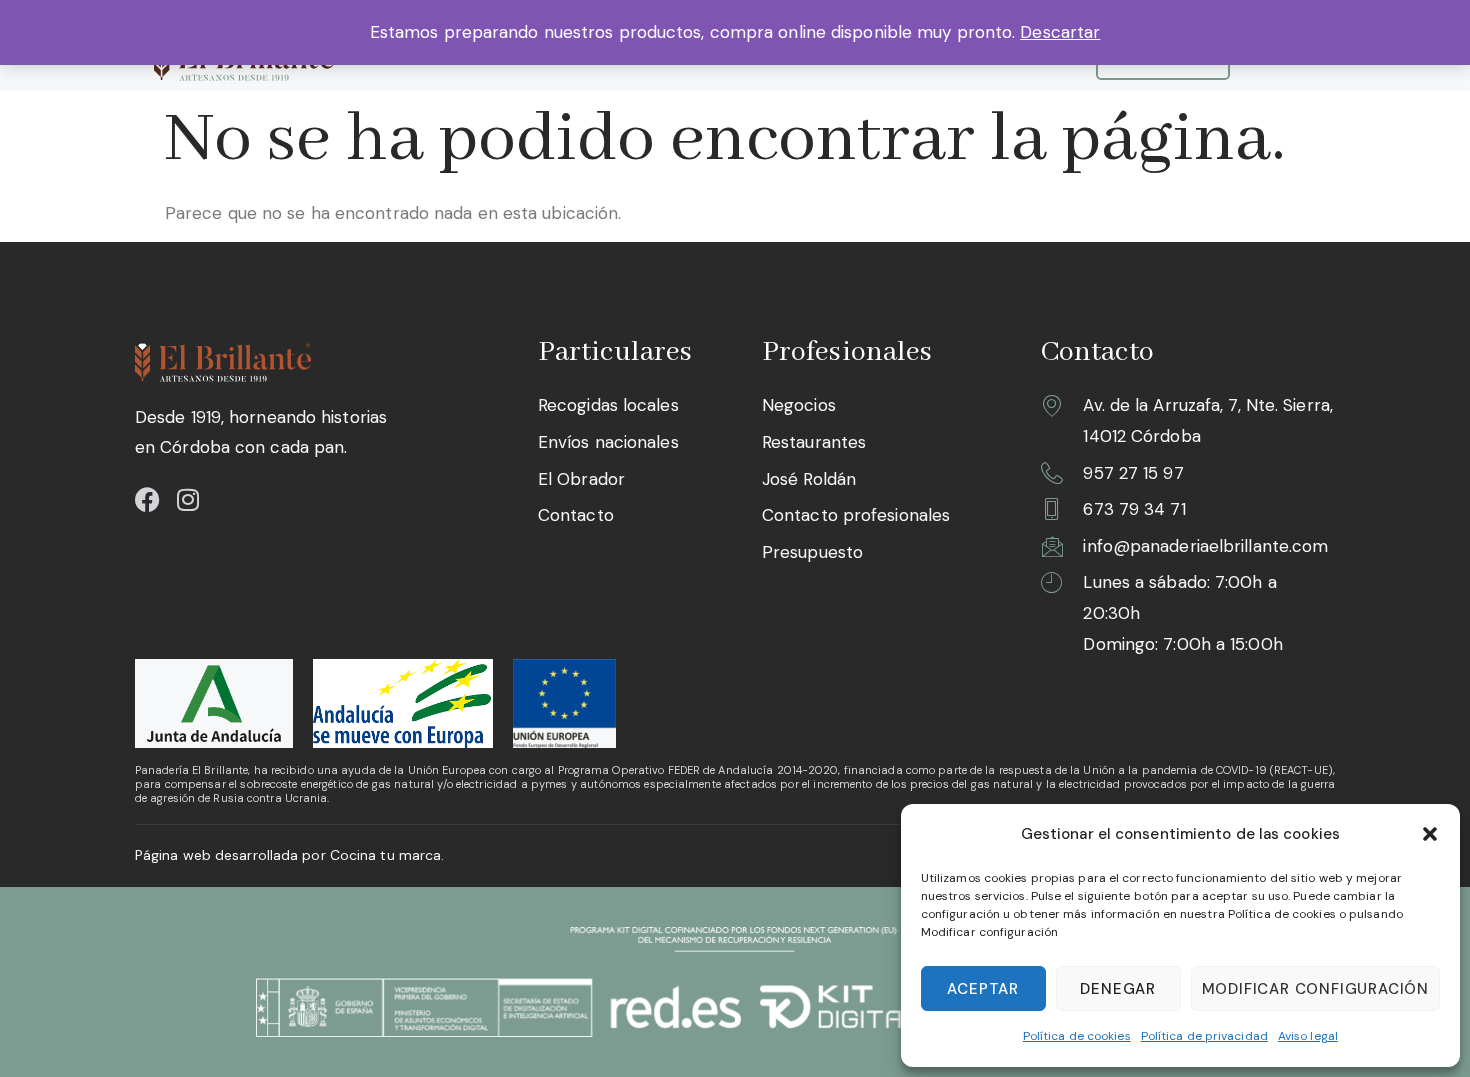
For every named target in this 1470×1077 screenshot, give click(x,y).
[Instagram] (187, 499)
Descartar (1060, 32)
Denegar (1118, 989)
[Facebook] (147, 499)
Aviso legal (1308, 1036)
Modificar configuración (1315, 989)
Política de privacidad (1204, 1036)
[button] (1430, 834)
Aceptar (983, 989)
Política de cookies (1077, 1036)
